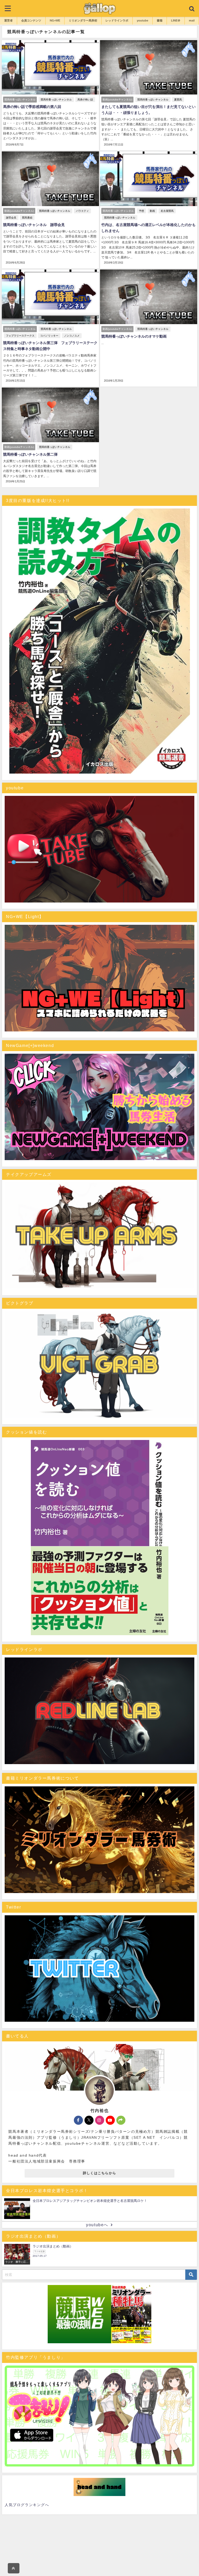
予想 (141, 211)
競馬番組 (27, 218)
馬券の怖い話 (85, 100)
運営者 (8, 20)
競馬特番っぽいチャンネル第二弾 (30, 454)
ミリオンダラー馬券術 (83, 20)
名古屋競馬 (167, 211)
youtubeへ (97, 2225)
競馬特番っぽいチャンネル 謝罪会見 (34, 225)
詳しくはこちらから (100, 2173)
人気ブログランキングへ (27, 2505)
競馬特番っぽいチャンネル (56, 100)
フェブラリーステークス (20, 336)
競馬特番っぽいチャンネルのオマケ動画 (134, 336)
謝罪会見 (11, 218)
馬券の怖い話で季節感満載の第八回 (32, 107)
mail (192, 20)
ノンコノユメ (72, 336)
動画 (152, 211)
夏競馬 (178, 100)
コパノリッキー (49, 336)
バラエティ (82, 211)
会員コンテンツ (31, 20)
